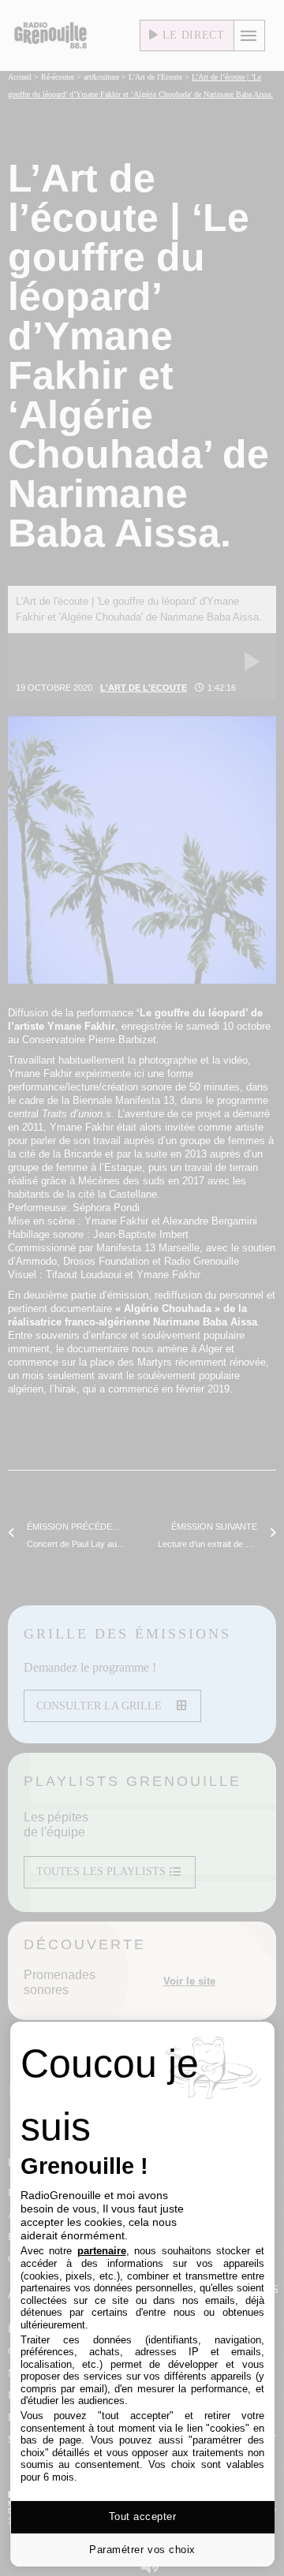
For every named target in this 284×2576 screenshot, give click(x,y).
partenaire (102, 2251)
